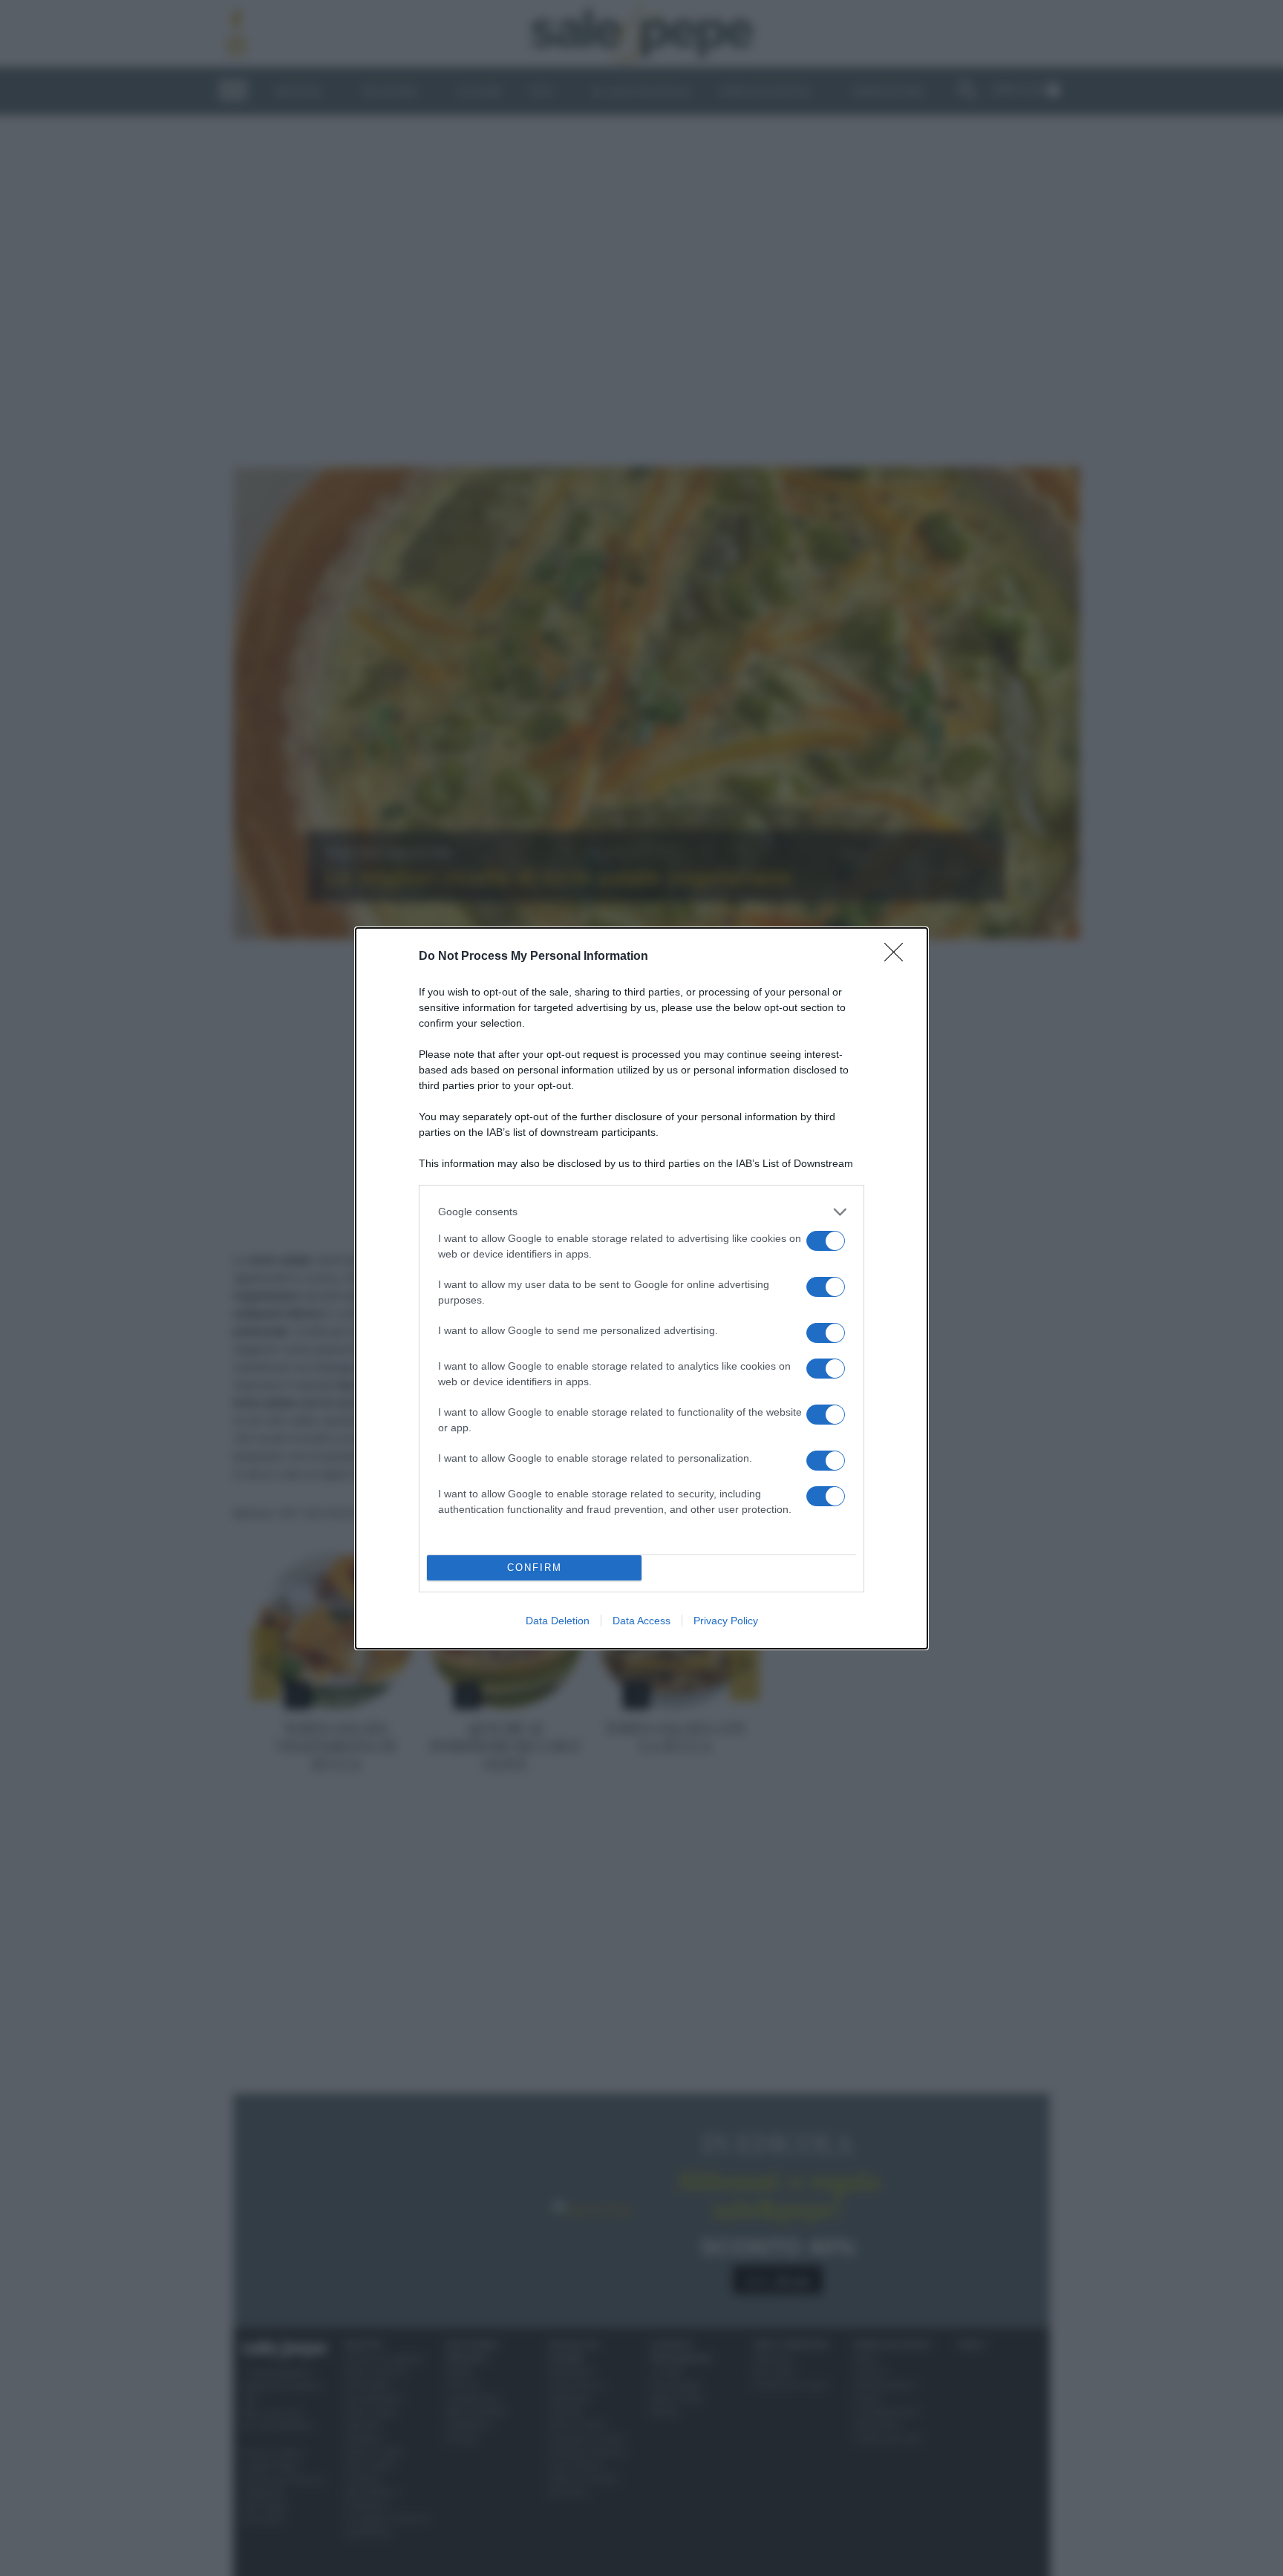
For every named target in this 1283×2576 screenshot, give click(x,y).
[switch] (826, 1241)
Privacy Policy (726, 1621)
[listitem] (641, 1212)
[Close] (898, 957)
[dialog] (641, 1288)
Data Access (641, 1621)
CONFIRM (535, 1567)
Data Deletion (558, 1621)
